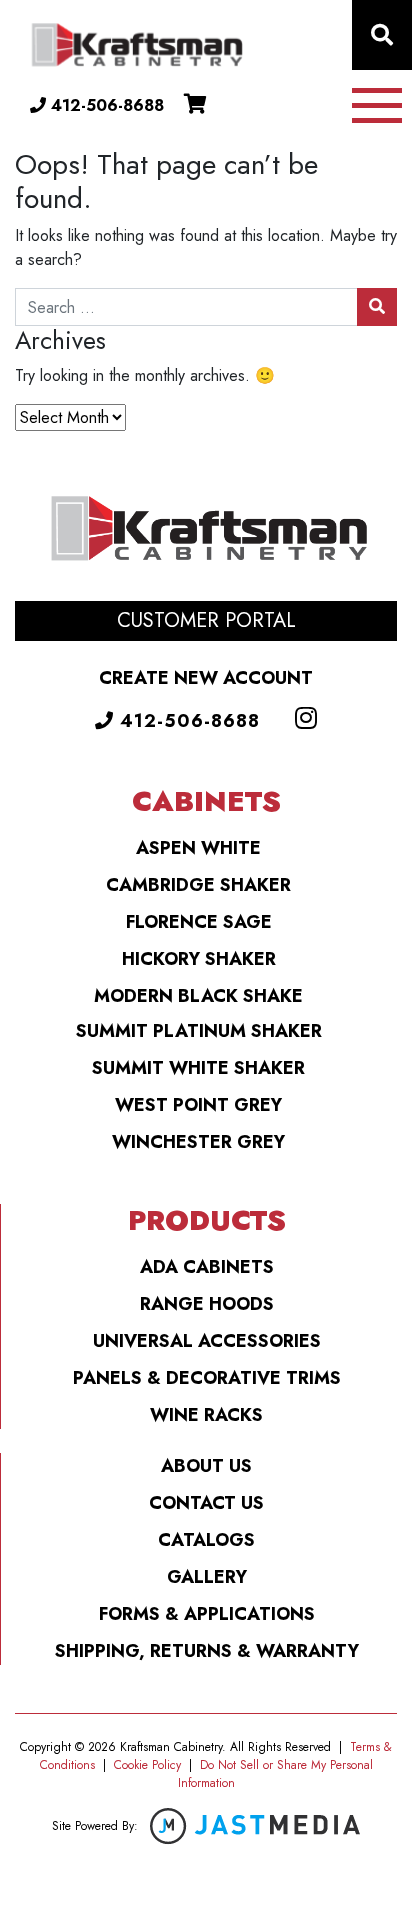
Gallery (207, 1577)
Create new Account (206, 678)
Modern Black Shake (198, 996)
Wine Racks (206, 1415)
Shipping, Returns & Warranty (207, 1651)
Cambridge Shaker (198, 885)
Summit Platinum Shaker (199, 1031)
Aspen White (198, 848)
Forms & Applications (207, 1614)
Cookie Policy (147, 1765)
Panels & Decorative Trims (207, 1378)
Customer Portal (206, 620)
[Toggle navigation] (377, 105)
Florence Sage (199, 922)
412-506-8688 (105, 105)
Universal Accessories (207, 1341)
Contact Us (206, 1503)
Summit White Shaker (198, 1068)
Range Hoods (207, 1304)
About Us (206, 1466)
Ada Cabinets (207, 1267)
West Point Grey (198, 1105)
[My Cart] (195, 104)
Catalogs (206, 1540)
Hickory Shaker (199, 959)
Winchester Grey (198, 1142)
